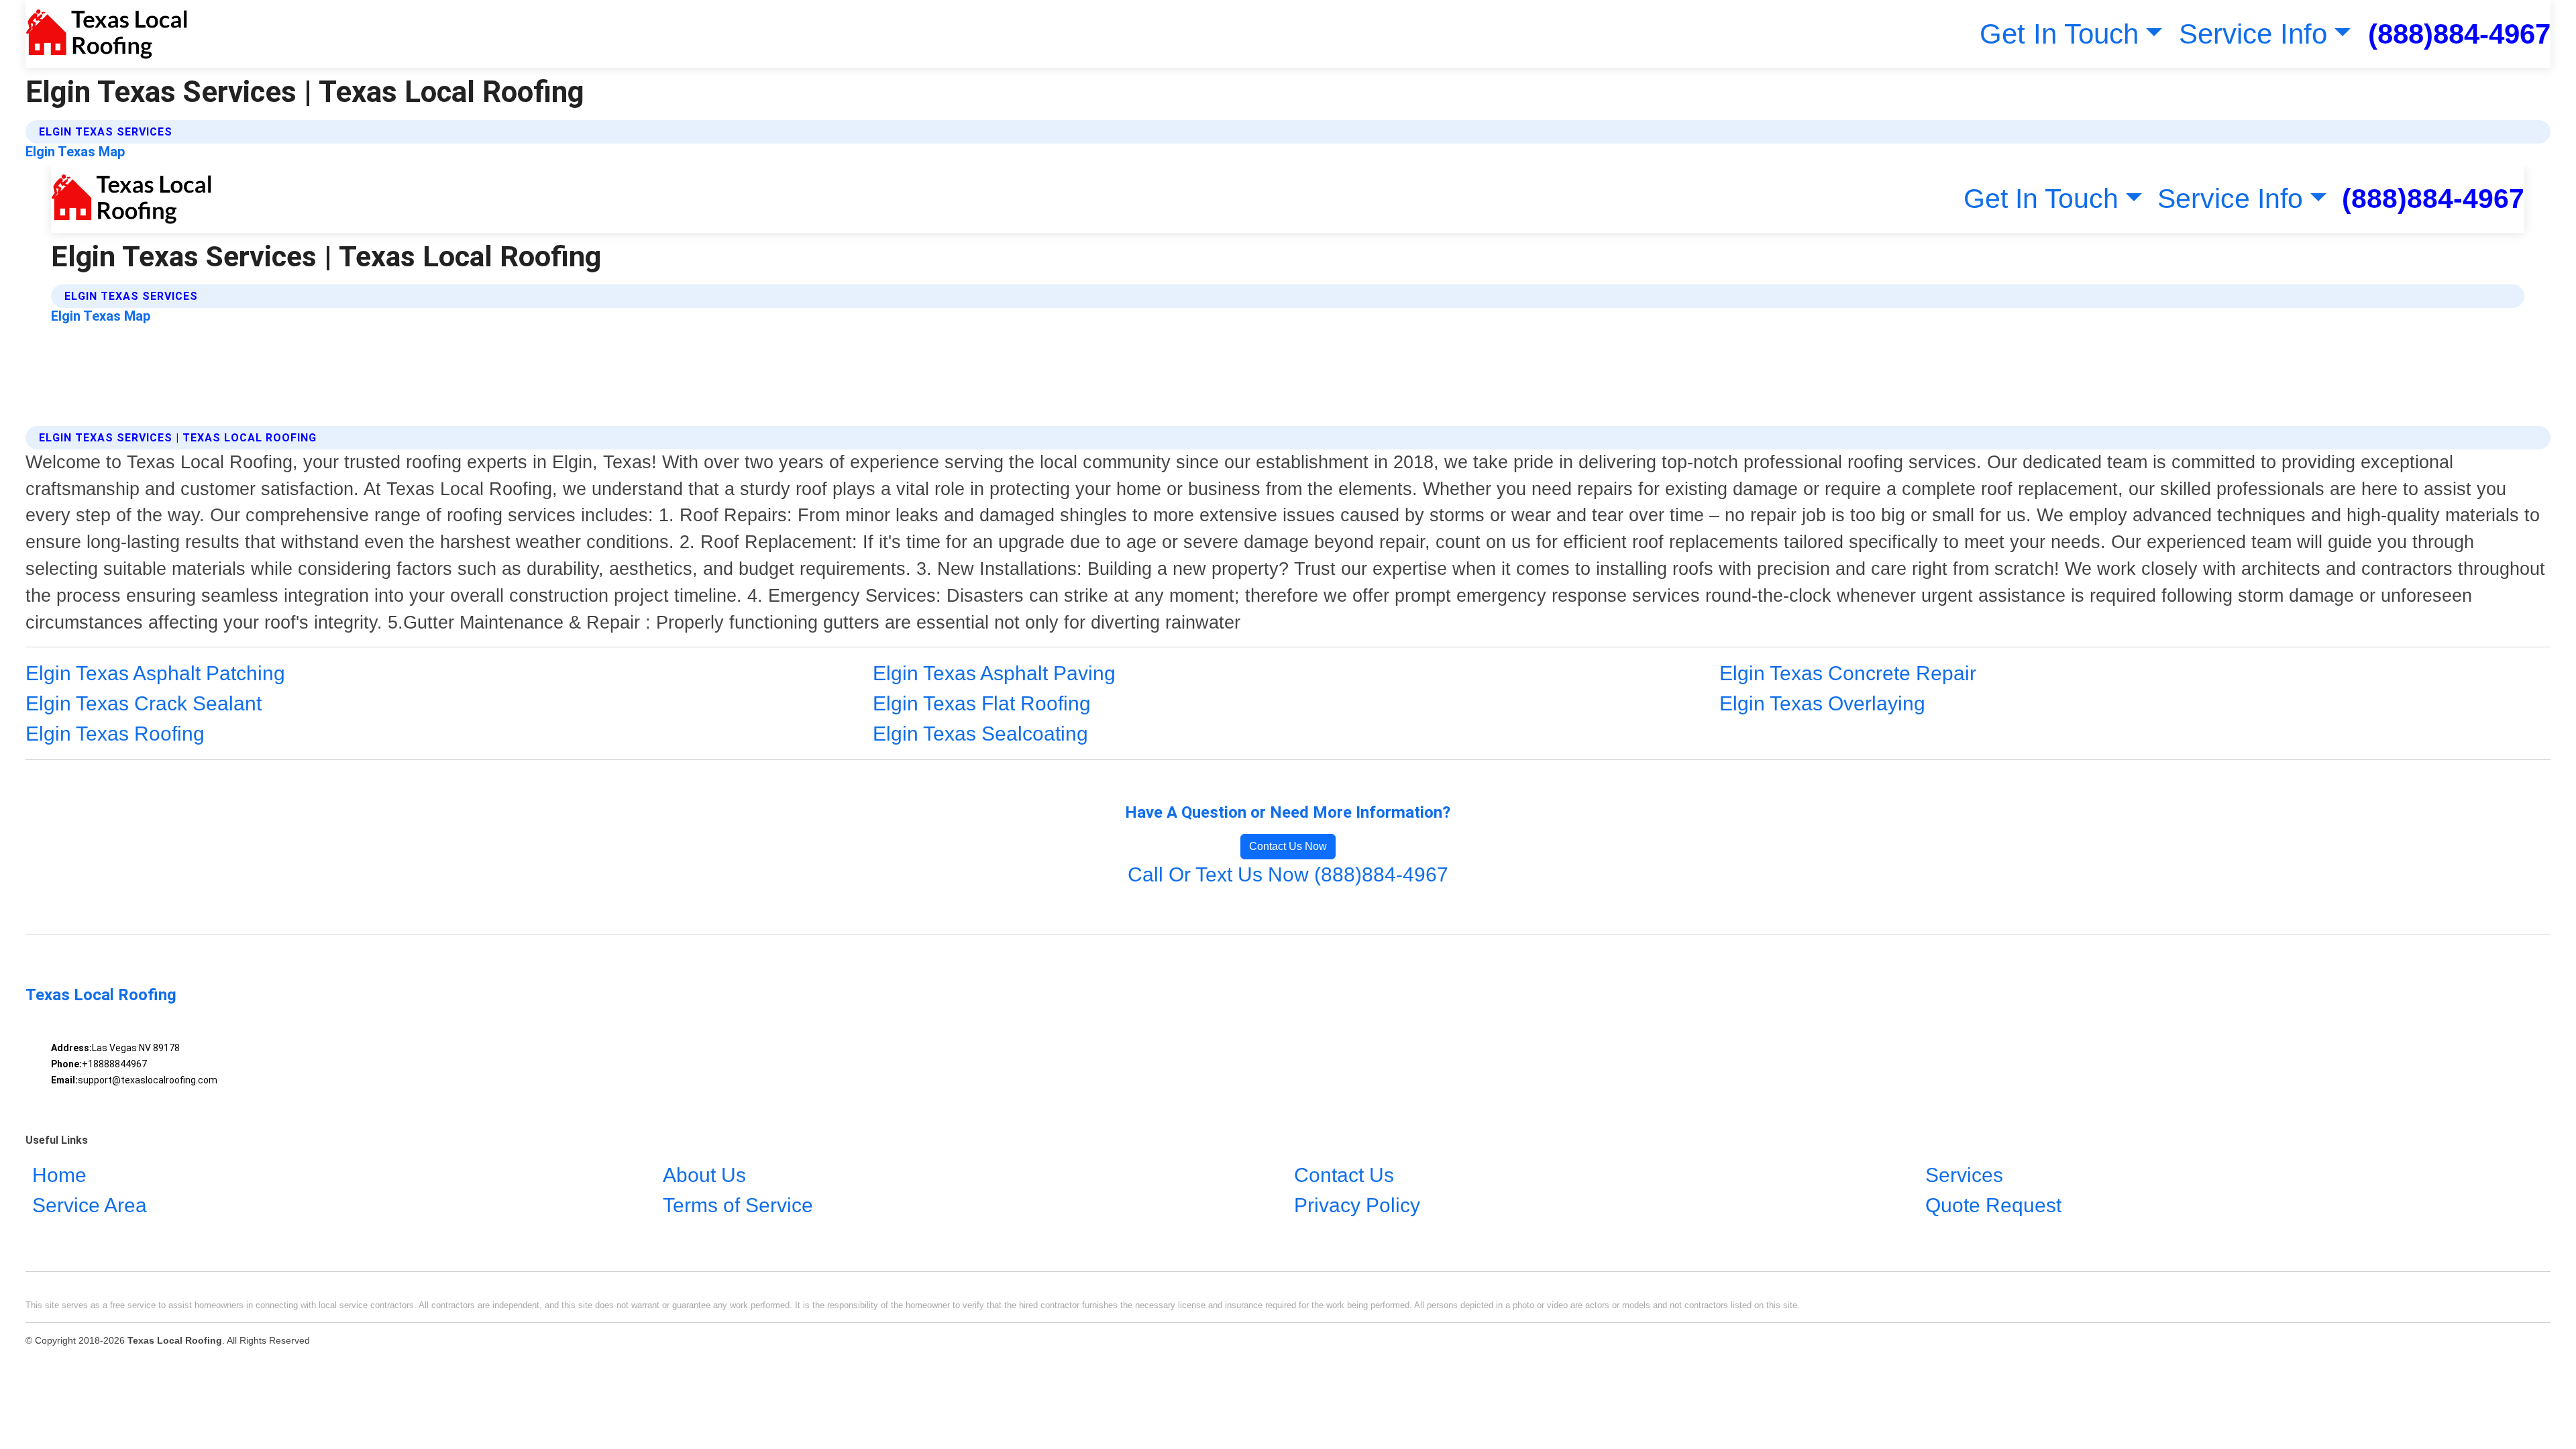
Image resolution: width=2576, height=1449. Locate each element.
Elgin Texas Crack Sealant (144, 703)
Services (1964, 1175)
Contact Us (1344, 1175)
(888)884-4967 (2459, 34)
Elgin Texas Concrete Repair (1848, 673)
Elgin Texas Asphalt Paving (994, 673)
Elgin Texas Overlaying (1822, 703)
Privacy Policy (1357, 1205)
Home (59, 1175)
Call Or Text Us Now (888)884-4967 (1288, 874)
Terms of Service (738, 1205)
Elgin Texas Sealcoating (980, 734)
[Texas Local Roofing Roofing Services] (106, 34)
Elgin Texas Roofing (115, 734)
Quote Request (1993, 1205)
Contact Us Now (1288, 846)
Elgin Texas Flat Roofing (982, 703)
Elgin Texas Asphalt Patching (155, 673)
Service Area (90, 1205)
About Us (704, 1175)
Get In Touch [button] (2059, 34)
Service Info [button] (2253, 34)
